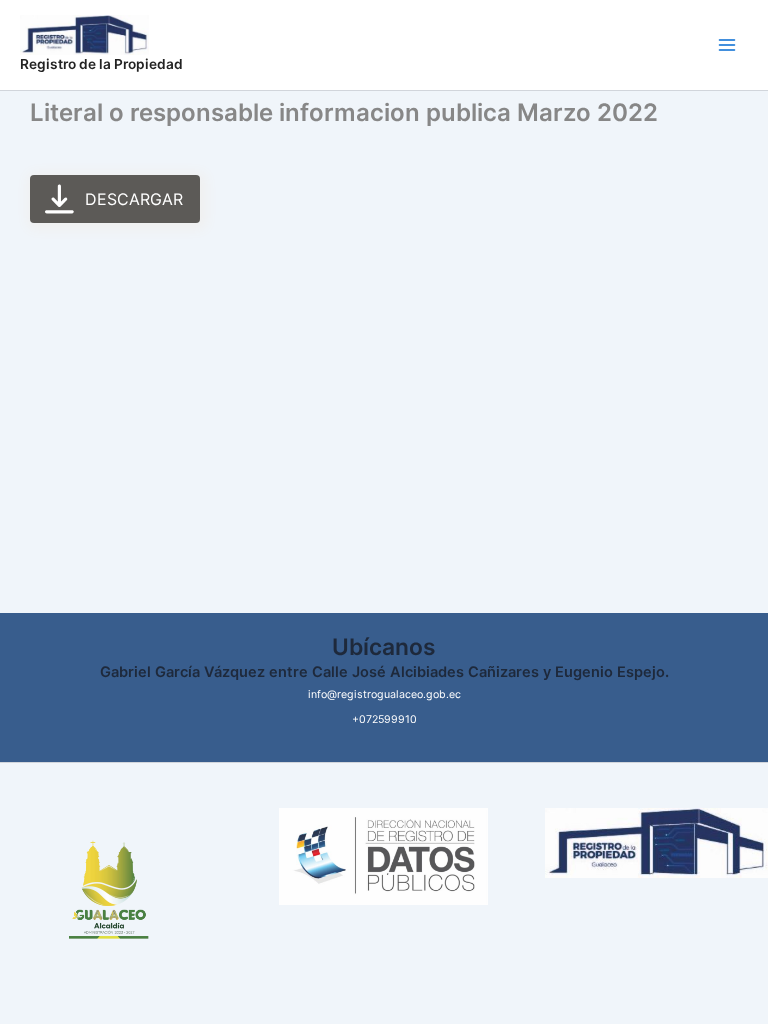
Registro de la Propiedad (101, 64)
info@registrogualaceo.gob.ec (384, 694)
